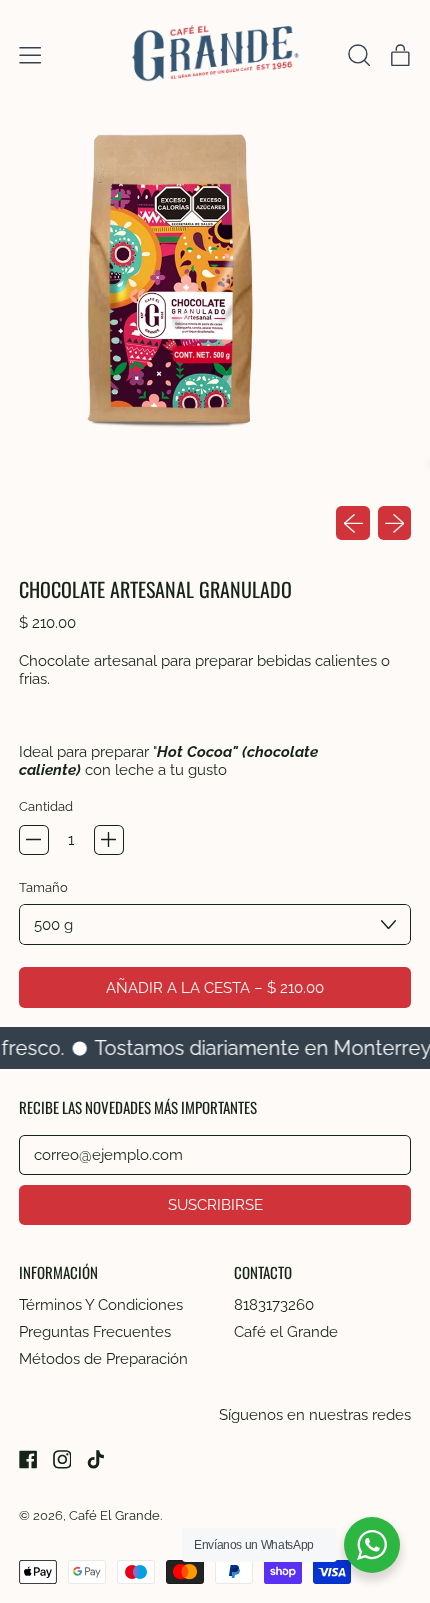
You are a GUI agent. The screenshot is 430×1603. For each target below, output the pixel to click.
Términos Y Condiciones (101, 1305)
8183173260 (274, 1305)
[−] (34, 840)
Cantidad (46, 806)
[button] (358, 55)
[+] (109, 840)
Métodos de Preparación (103, 1359)
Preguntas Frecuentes (95, 1332)
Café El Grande (114, 1515)
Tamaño (43, 887)
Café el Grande (286, 1332)
